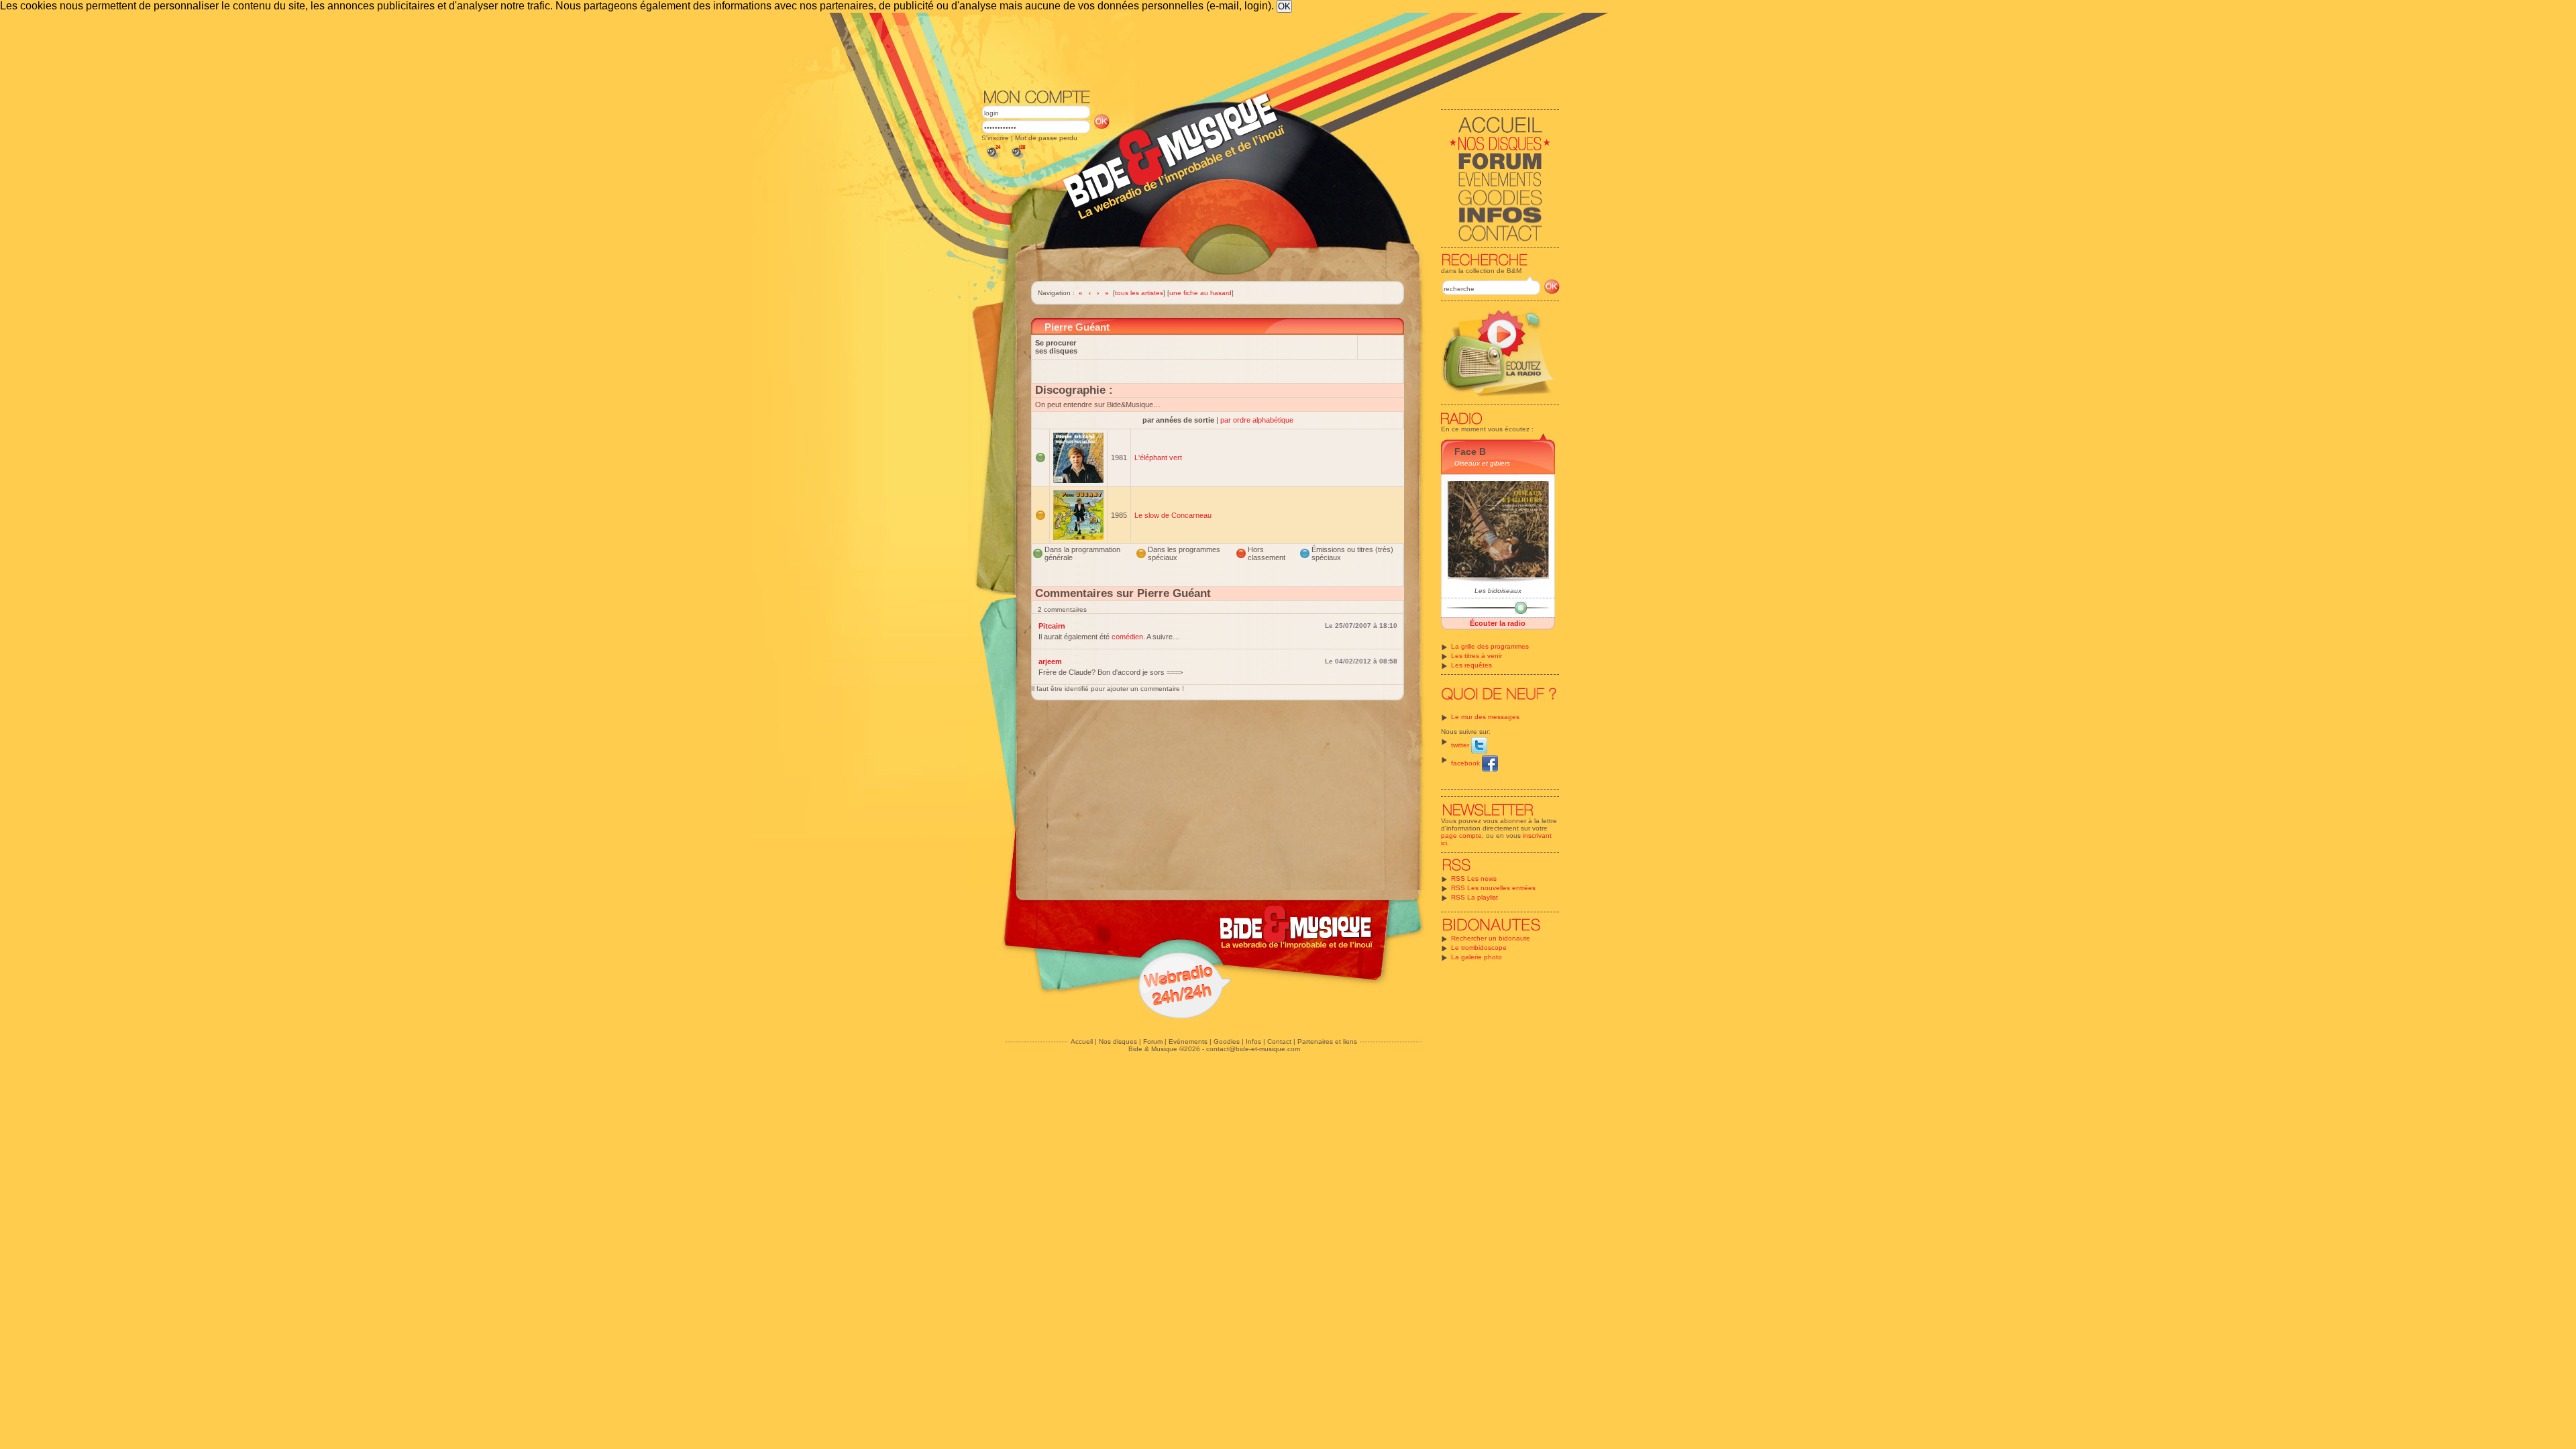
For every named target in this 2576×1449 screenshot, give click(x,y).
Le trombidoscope (1479, 948)
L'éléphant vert (1158, 458)
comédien (1127, 637)
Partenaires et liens (1327, 1041)
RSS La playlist (1474, 897)
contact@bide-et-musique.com (1253, 1049)
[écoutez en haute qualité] (1018, 159)
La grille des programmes (1490, 646)
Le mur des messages (1485, 717)
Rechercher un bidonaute (1491, 938)
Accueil (1082, 1041)
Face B (1470, 451)
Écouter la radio (1498, 623)
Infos (1253, 1041)
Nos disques (1118, 1041)
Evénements (1188, 1041)
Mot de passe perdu (1046, 138)
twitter (1461, 745)
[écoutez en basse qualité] (993, 159)
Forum (1153, 1041)
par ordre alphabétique (1257, 420)
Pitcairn (1052, 626)
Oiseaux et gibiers (1482, 463)
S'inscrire (995, 138)
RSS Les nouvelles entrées (1493, 888)
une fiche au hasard (1200, 293)
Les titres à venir (1477, 656)
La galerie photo (1477, 957)
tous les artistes (1139, 293)
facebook (1466, 763)
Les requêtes (1471, 665)
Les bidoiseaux (1498, 591)
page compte (1461, 836)
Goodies (1227, 1041)
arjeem (1050, 661)
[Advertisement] (1271, 50)
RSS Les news (1474, 878)
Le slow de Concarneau (1173, 515)
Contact (1279, 1041)
